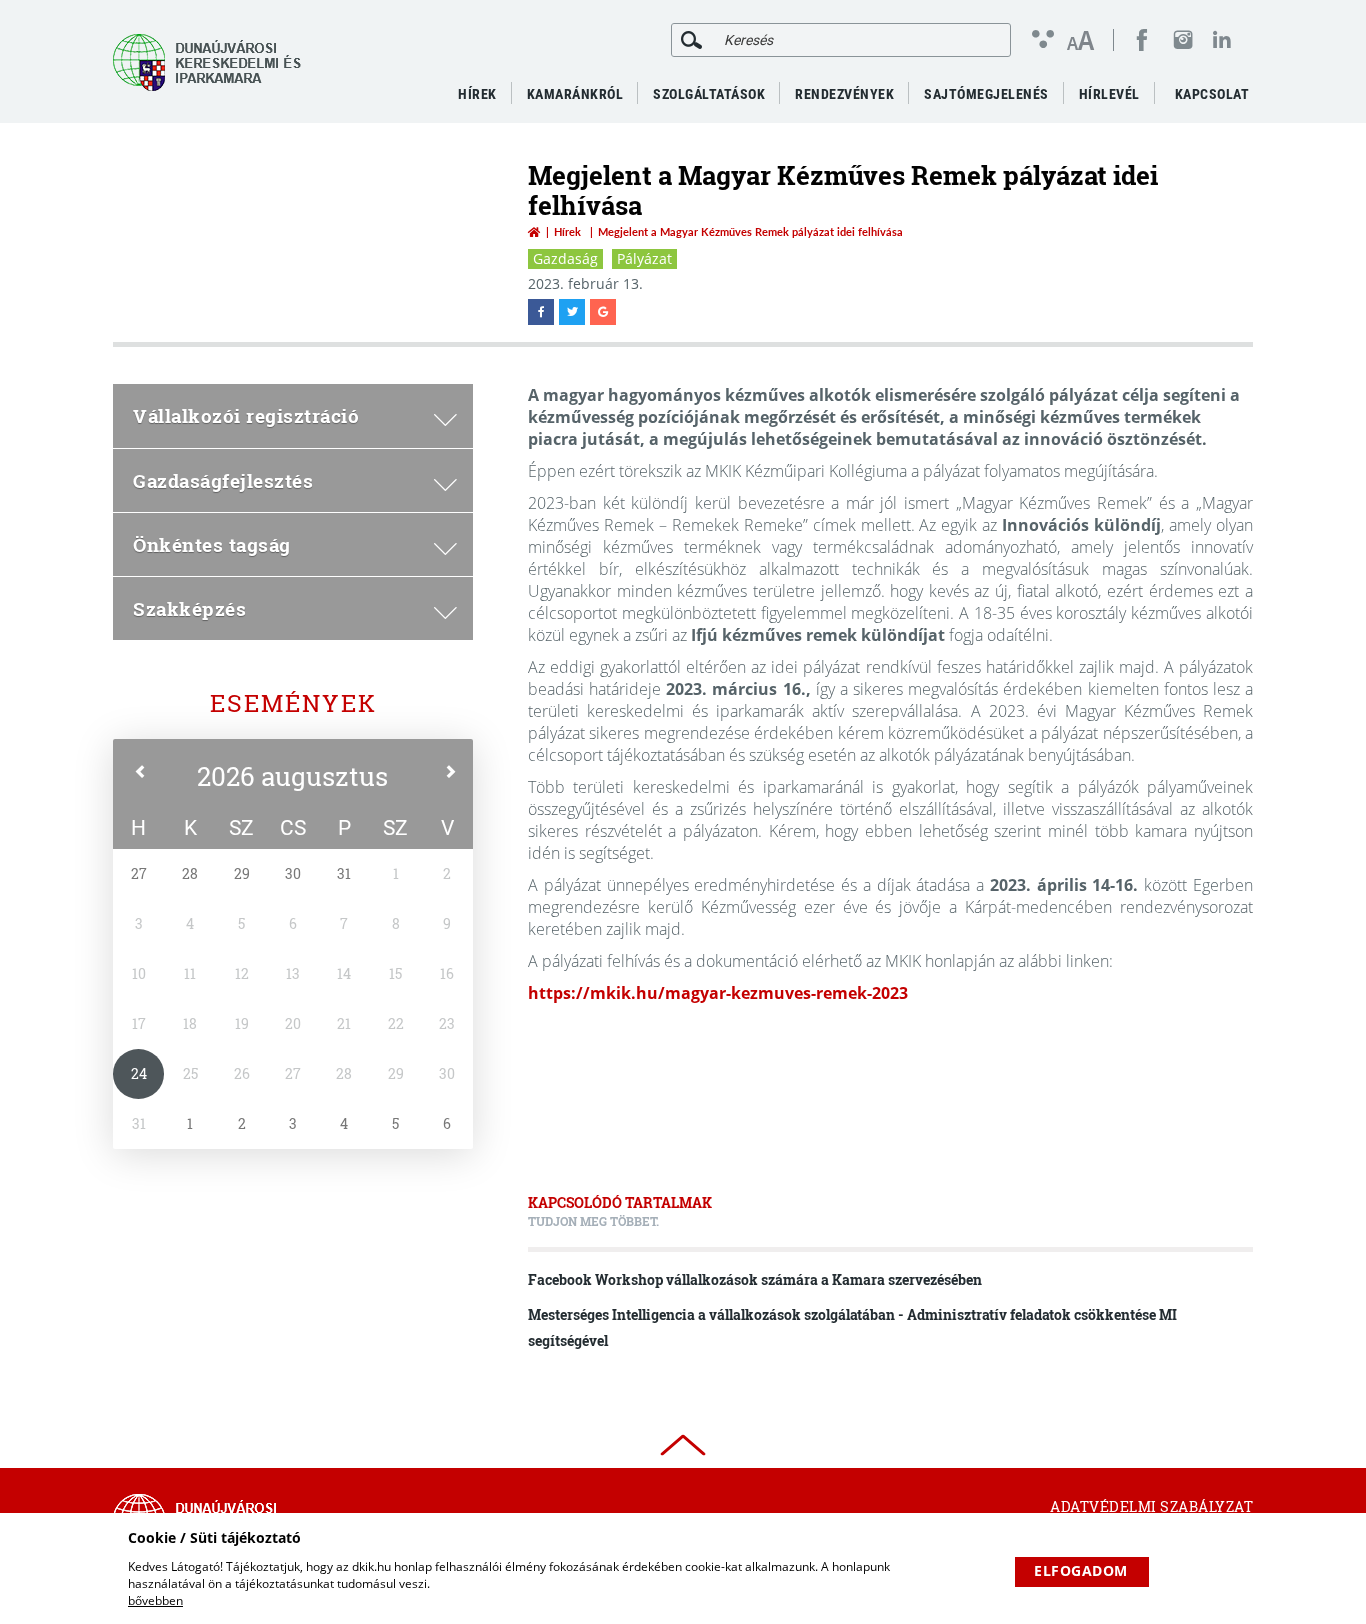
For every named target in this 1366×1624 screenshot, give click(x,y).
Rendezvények (844, 94)
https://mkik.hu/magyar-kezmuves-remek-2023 (718, 993)
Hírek (567, 231)
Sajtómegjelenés (986, 94)
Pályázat (644, 258)
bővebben (155, 1600)
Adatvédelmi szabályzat (1151, 1506)
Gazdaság (565, 258)
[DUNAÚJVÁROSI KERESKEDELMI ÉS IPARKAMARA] (213, 62)
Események (293, 703)
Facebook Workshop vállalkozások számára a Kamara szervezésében (755, 1279)
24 (139, 1073)
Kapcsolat (1212, 94)
